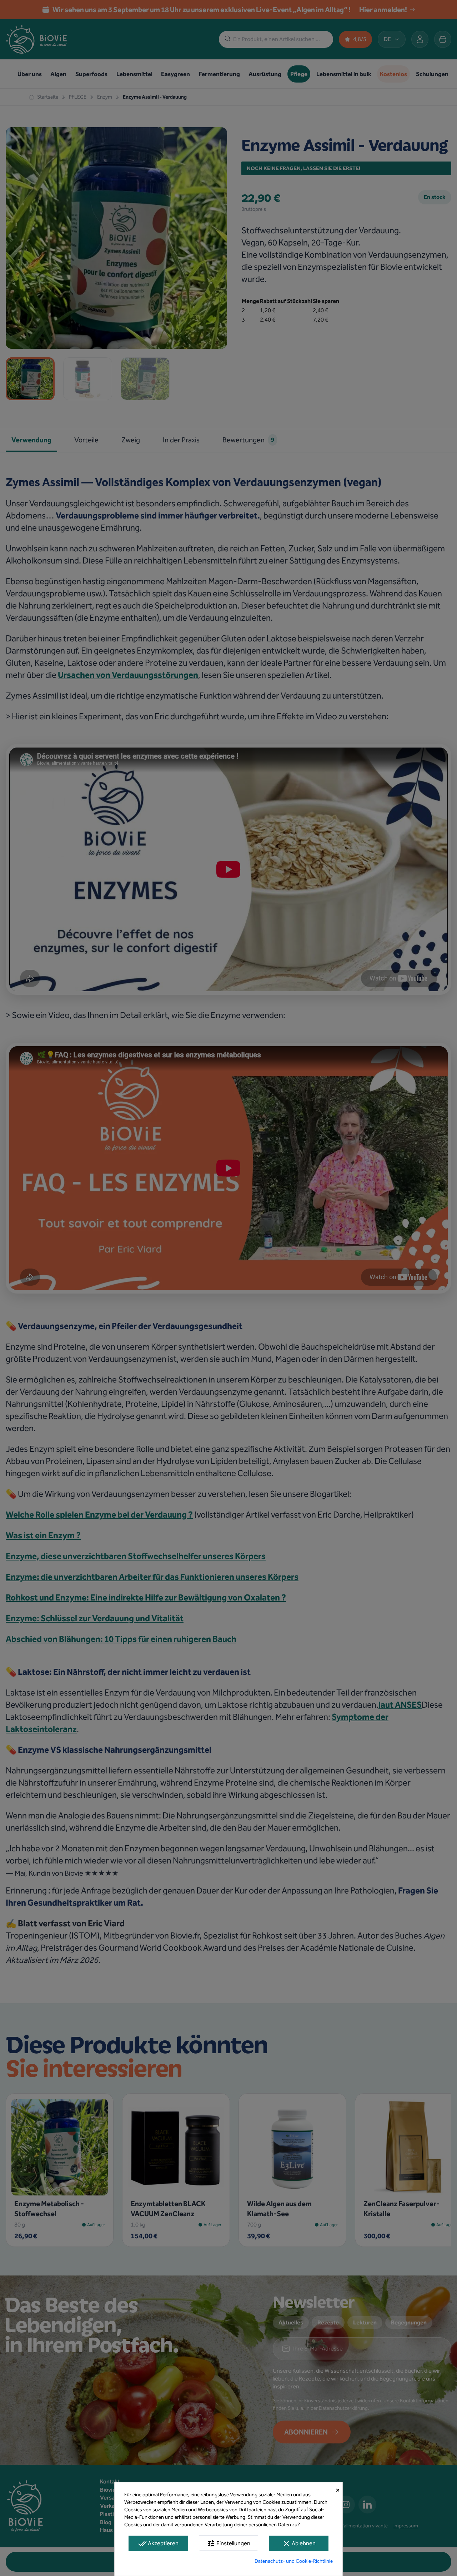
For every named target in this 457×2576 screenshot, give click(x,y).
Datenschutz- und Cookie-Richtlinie (294, 2561)
